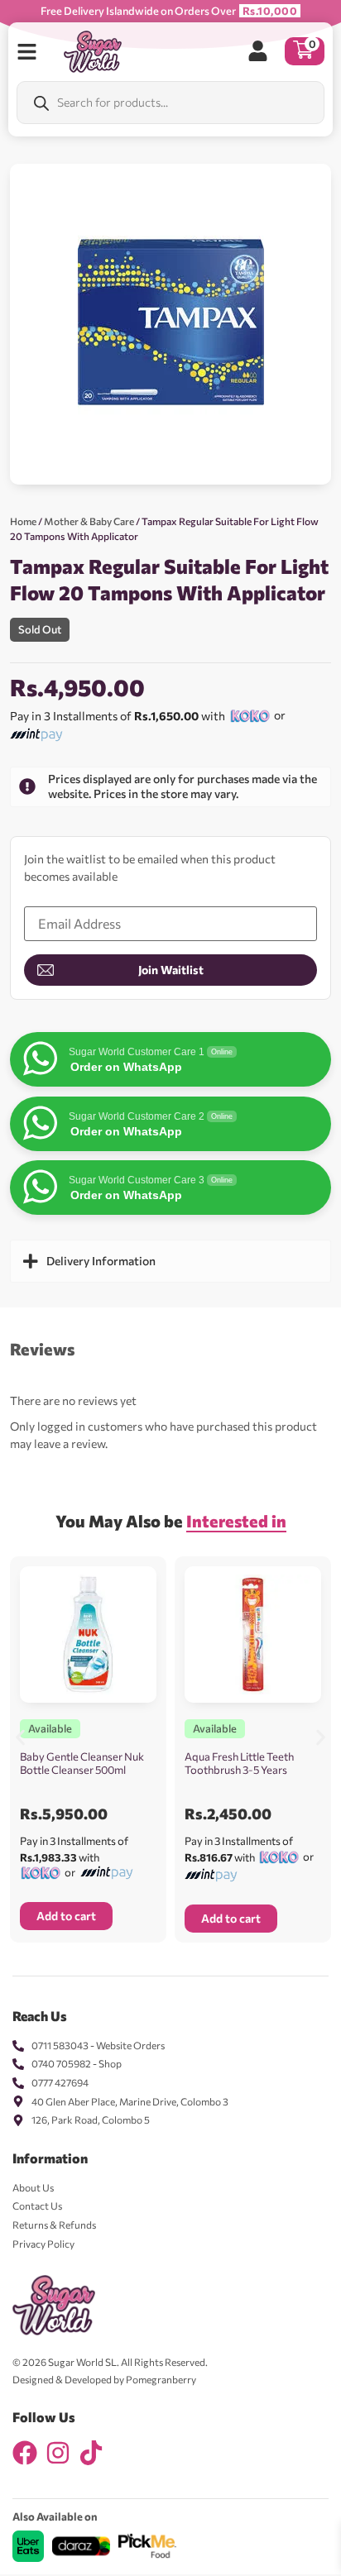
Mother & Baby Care (89, 521)
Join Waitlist (171, 970)
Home (23, 521)
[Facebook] (25, 2453)
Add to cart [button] (66, 1916)
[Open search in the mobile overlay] (170, 103)
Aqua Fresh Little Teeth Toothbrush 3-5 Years (239, 1763)
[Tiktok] (91, 2453)
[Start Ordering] (27, 52)
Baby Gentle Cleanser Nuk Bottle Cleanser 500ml (82, 1763)
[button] (20, 1737)
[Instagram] (58, 2453)
